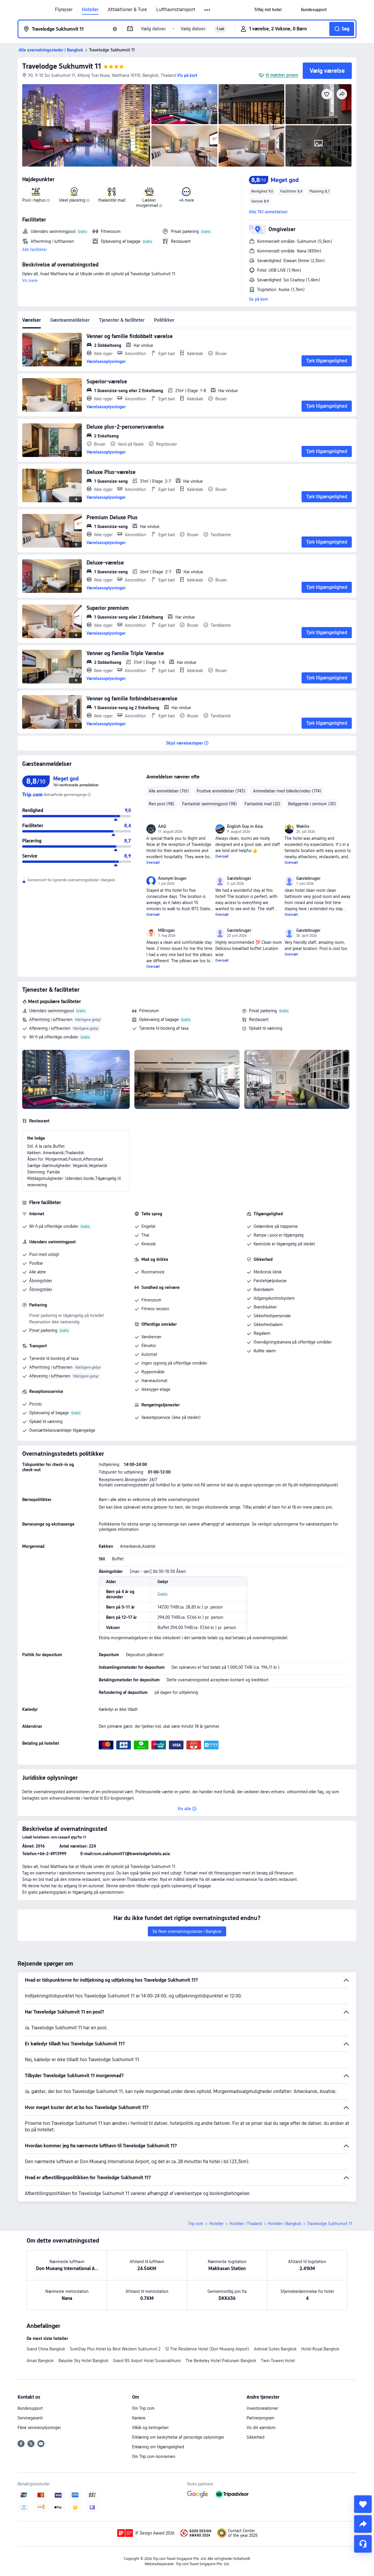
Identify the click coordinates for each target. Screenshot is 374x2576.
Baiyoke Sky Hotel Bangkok (83, 2361)
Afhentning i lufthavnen (51, 1019)
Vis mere (30, 281)
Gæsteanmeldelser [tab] (70, 320)
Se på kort (258, 299)
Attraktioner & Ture (127, 10)
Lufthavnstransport (176, 10)
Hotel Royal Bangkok (320, 2349)
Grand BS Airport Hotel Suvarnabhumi (147, 2361)
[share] (363, 2524)
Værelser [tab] (32, 320)
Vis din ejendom (261, 2428)
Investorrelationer (262, 2408)
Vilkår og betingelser (150, 2428)
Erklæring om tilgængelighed (158, 2447)
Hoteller (90, 10)
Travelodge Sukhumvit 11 (62, 66)
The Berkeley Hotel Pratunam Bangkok (221, 2361)
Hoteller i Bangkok (285, 2224)
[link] (268, 10)
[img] (86, 125)
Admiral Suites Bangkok (275, 2349)
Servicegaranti (30, 2418)
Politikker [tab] (164, 320)
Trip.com (196, 2224)
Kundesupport (30, 2408)
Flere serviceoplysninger (39, 2428)
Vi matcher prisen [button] (282, 75)
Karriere (139, 2418)
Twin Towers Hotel (278, 2361)
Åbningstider (41, 1281)
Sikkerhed (256, 2437)
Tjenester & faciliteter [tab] (122, 320)
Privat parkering (263, 1011)
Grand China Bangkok (46, 2349)
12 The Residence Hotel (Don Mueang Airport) (207, 2349)
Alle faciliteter (34, 250)
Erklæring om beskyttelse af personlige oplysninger (178, 2437)
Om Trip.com (143, 2408)
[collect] (363, 2504)
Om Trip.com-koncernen (154, 2456)
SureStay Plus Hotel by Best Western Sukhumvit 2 (115, 2349)
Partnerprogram (260, 2418)
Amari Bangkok (40, 2361)
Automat (149, 1354)
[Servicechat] (363, 2544)
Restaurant (259, 1019)
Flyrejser (64, 10)
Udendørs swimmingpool (52, 1011)
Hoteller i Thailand (246, 2224)
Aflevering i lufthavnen (50, 1028)
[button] (208, 10)
